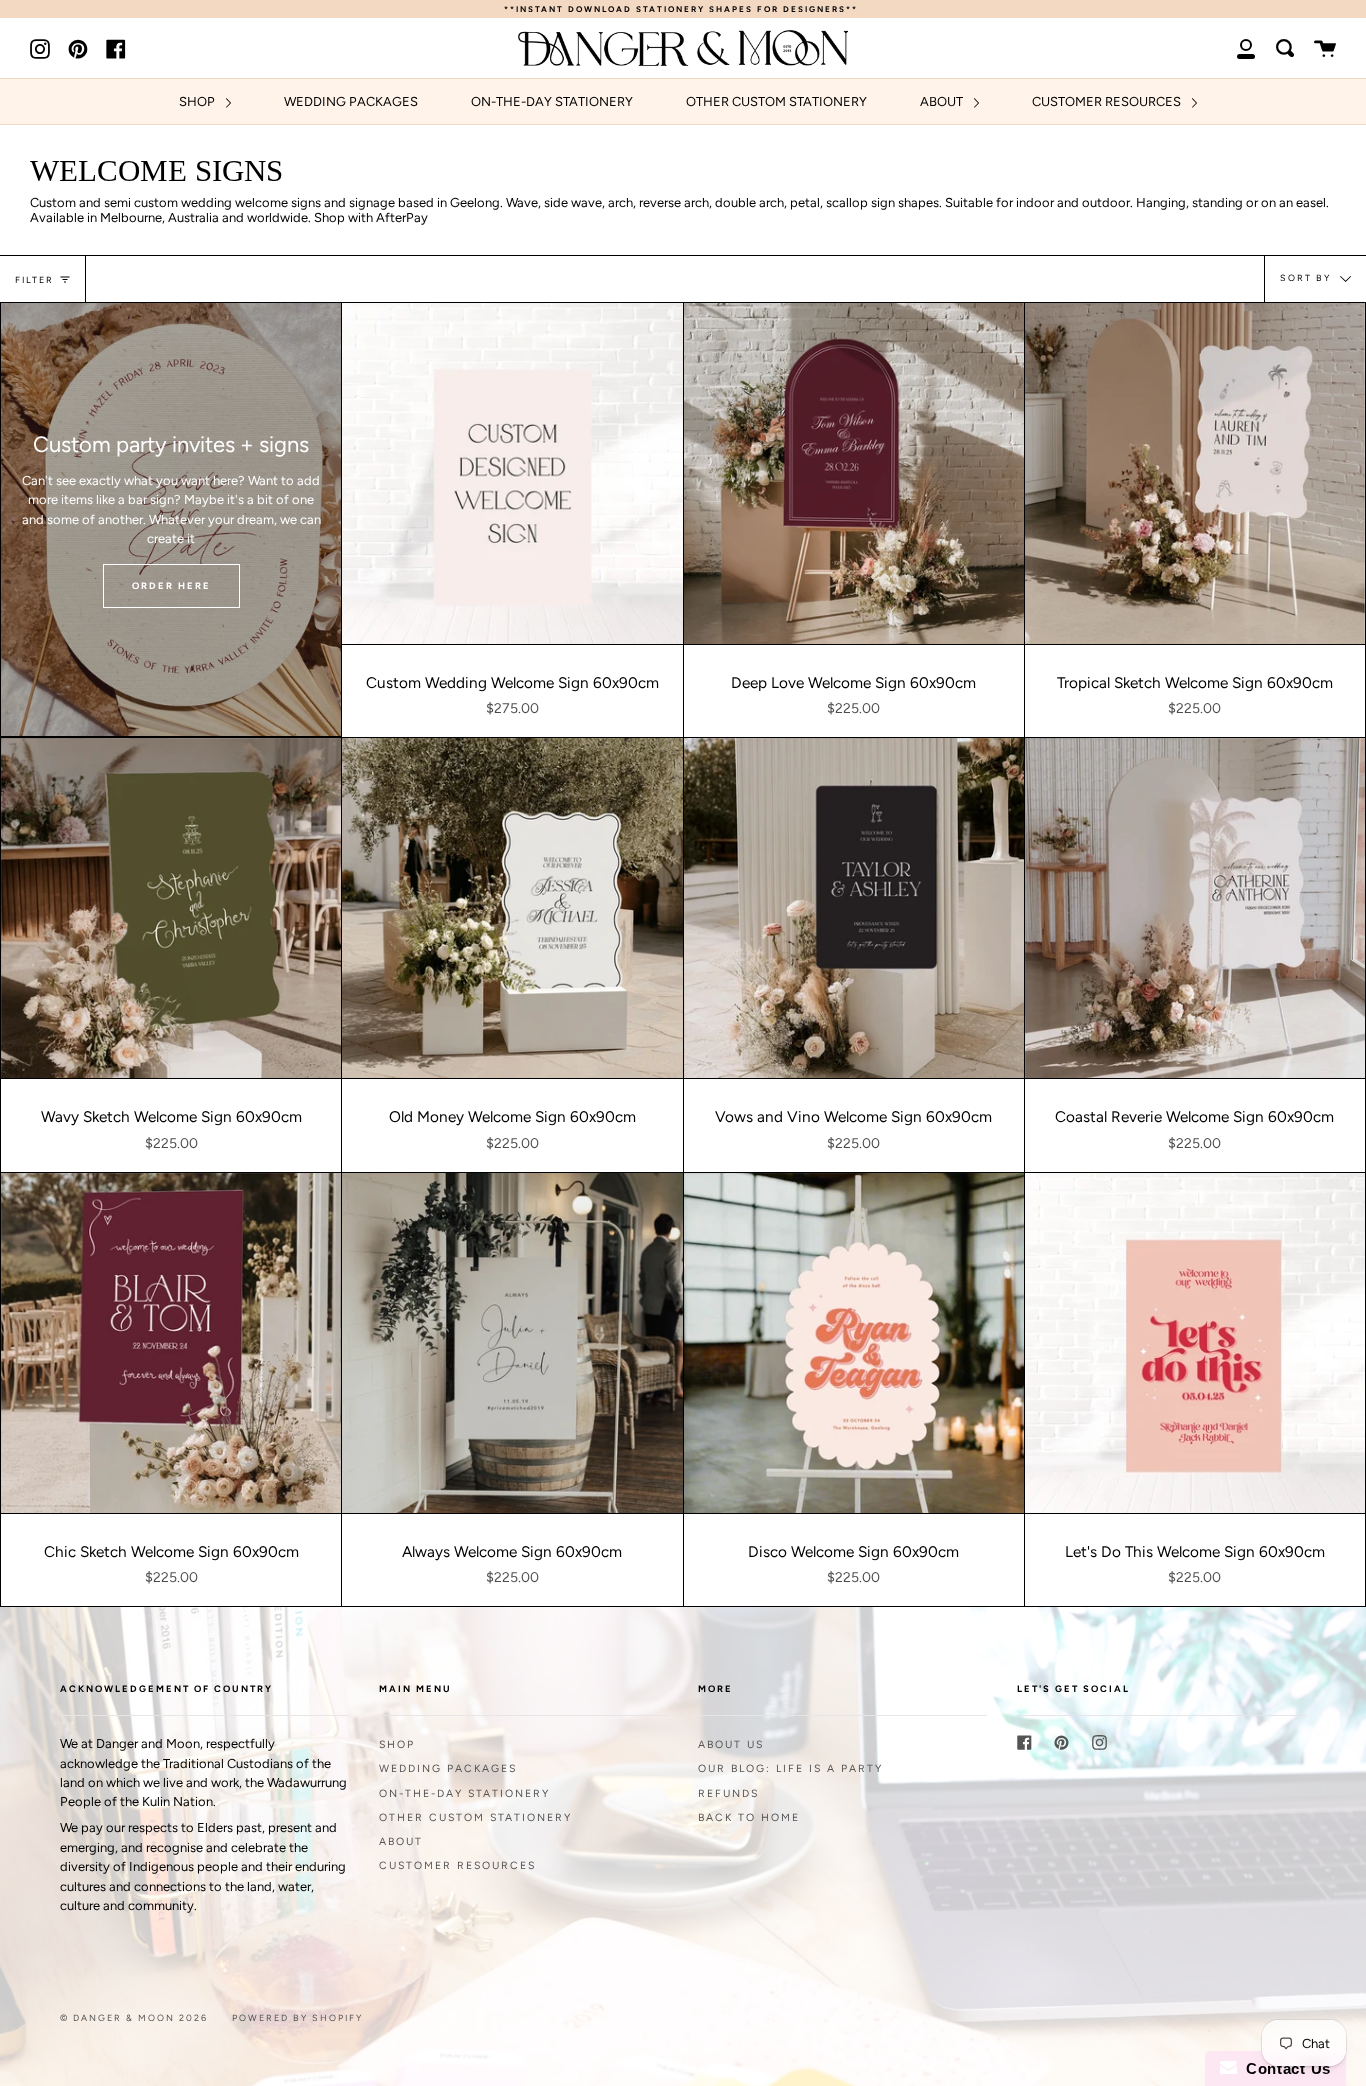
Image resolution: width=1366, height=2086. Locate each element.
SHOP (198, 101)
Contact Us (1284, 2068)
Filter (34, 279)
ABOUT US (731, 1744)
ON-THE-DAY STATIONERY (552, 101)
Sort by (1307, 278)
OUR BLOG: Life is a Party (790, 1768)
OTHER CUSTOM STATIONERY (776, 101)
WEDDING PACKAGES (351, 101)
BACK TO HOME (749, 1817)
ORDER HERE (171, 585)
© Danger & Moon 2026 (134, 2017)
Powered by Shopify (297, 2017)
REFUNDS (728, 1793)
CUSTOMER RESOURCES (1108, 101)
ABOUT (943, 101)
